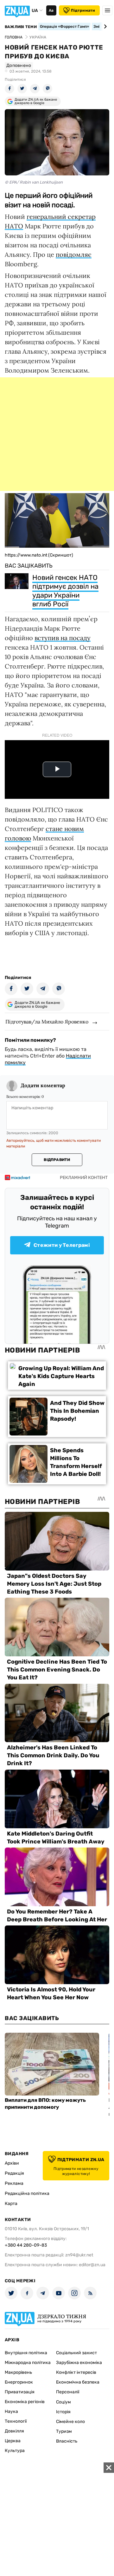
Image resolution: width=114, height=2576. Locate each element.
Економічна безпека (78, 2382)
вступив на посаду (63, 638)
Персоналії (68, 2392)
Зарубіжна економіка (79, 2363)
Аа (51, 10)
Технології (16, 2421)
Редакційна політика (27, 2193)
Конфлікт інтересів (76, 2372)
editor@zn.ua (92, 2265)
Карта (11, 2204)
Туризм (64, 2431)
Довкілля (14, 2431)
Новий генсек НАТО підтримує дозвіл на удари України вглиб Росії (65, 591)
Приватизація (20, 2392)
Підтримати (83, 10)
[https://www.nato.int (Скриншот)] (57, 545)
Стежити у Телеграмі (62, 1245)
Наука (11, 2411)
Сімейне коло (70, 2422)
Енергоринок (19, 2382)
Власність (67, 2441)
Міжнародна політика (28, 2363)
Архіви (12, 2163)
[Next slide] (104, 27)
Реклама (14, 2183)
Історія (63, 2412)
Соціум (63, 2402)
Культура (15, 2451)
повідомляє (74, 254)
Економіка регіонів (25, 2402)
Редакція (14, 2173)
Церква (13, 2441)
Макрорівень (18, 2372)
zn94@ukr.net (79, 2255)
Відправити (57, 1160)
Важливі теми (21, 27)
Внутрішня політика (26, 2353)
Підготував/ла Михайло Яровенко (47, 1022)
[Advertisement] (57, 434)
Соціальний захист (76, 2353)
